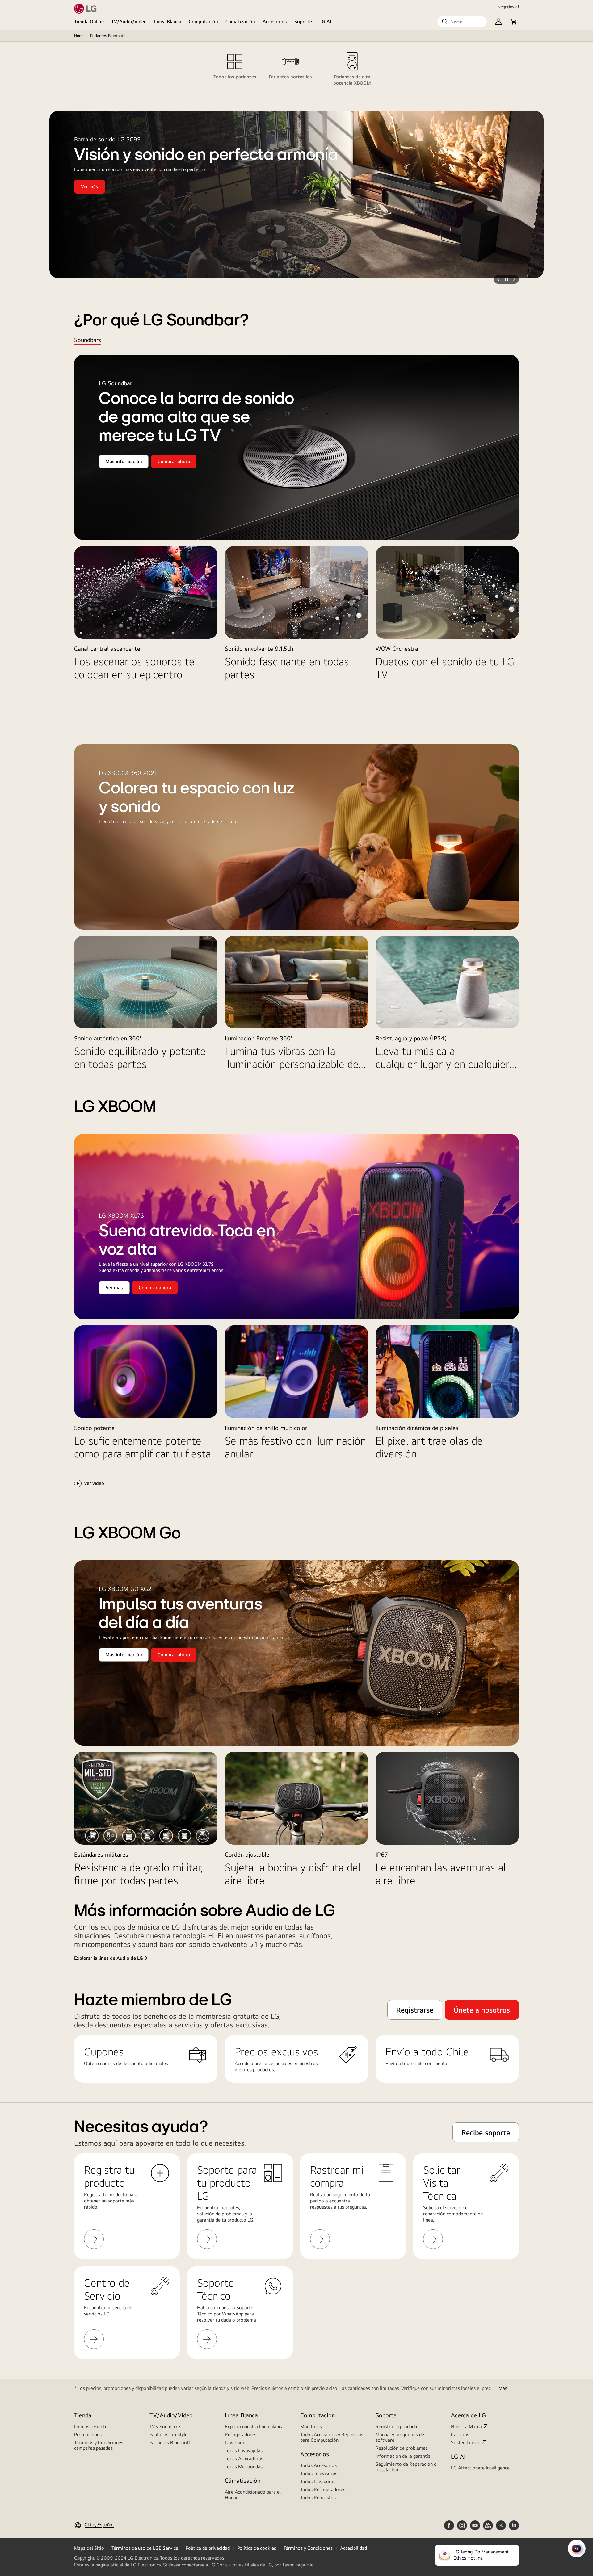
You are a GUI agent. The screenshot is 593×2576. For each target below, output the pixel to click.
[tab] (235, 69)
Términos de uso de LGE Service (145, 2548)
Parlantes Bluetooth (170, 2442)
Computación (203, 21)
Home (79, 36)
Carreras (460, 2434)
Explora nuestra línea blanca (254, 2426)
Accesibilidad (353, 2548)
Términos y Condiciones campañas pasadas (99, 2445)
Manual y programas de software (400, 2437)
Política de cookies (257, 2548)
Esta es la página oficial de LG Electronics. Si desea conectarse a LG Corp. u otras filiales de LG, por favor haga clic (194, 2565)
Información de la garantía (403, 2456)
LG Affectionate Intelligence (480, 2468)
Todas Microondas (244, 2467)
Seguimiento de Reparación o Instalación (406, 2467)
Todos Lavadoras (318, 2481)
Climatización (240, 21)
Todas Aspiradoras (244, 2459)
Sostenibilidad (466, 2442)
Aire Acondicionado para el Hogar (253, 2495)
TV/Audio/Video (129, 21)
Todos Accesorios (318, 2465)
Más (503, 2388)
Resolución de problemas (402, 2448)
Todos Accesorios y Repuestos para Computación (332, 2437)
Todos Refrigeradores (323, 2489)
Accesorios (275, 21)
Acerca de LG (468, 2415)
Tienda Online (89, 21)
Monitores (311, 2426)
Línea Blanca (168, 21)
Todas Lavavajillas (244, 2451)
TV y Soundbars (165, 2426)
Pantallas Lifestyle (168, 2434)
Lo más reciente (91, 2426)
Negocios (506, 7)
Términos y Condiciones (308, 2548)
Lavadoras (236, 2442)
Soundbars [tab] (88, 340)
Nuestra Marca (466, 2426)
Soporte (303, 21)
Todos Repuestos (318, 2497)
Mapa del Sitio (89, 2548)
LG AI (325, 21)
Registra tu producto (397, 2426)
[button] (462, 22)
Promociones (88, 2434)
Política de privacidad (208, 2548)
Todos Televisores (319, 2473)
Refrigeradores (241, 2434)
